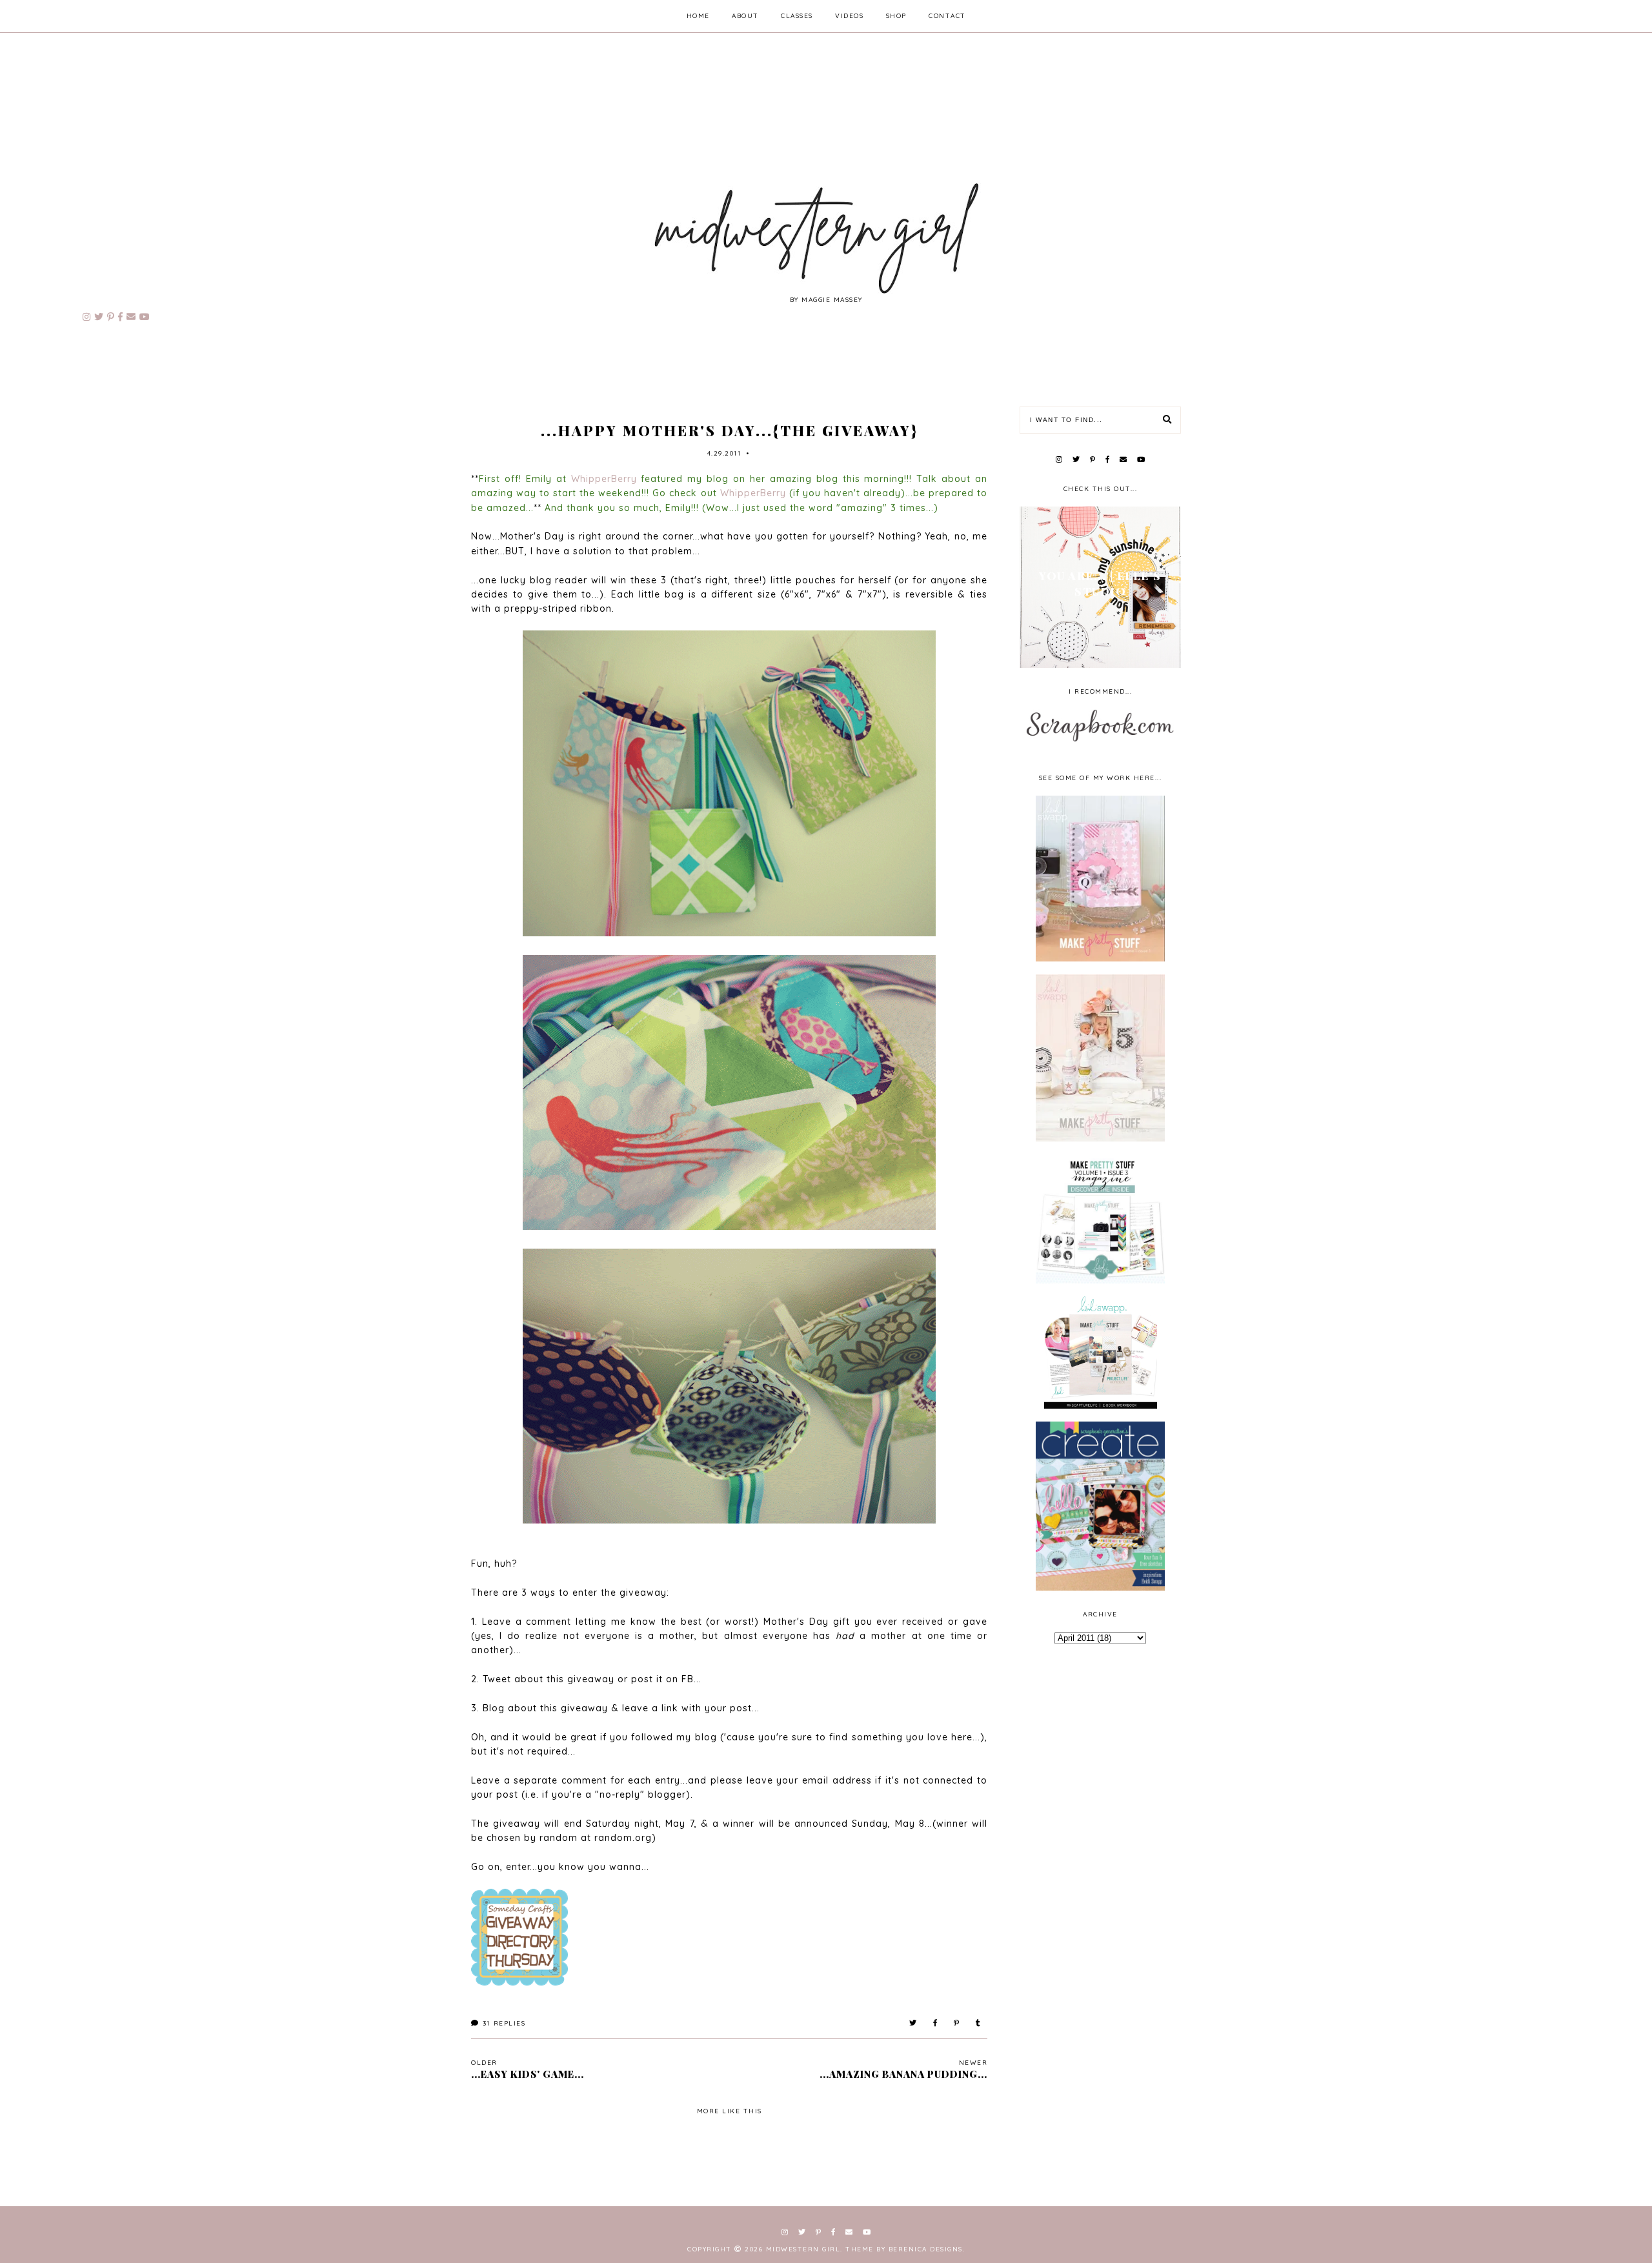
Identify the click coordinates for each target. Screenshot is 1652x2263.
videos (849, 16)
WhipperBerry (604, 479)
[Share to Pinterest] (957, 2023)
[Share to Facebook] (936, 2023)
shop (896, 16)
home (698, 16)
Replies (504, 2023)
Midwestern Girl (803, 2249)
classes (797, 16)
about (745, 16)
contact (947, 16)
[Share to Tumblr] (979, 2023)
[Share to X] (913, 2023)
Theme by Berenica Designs (904, 2249)
